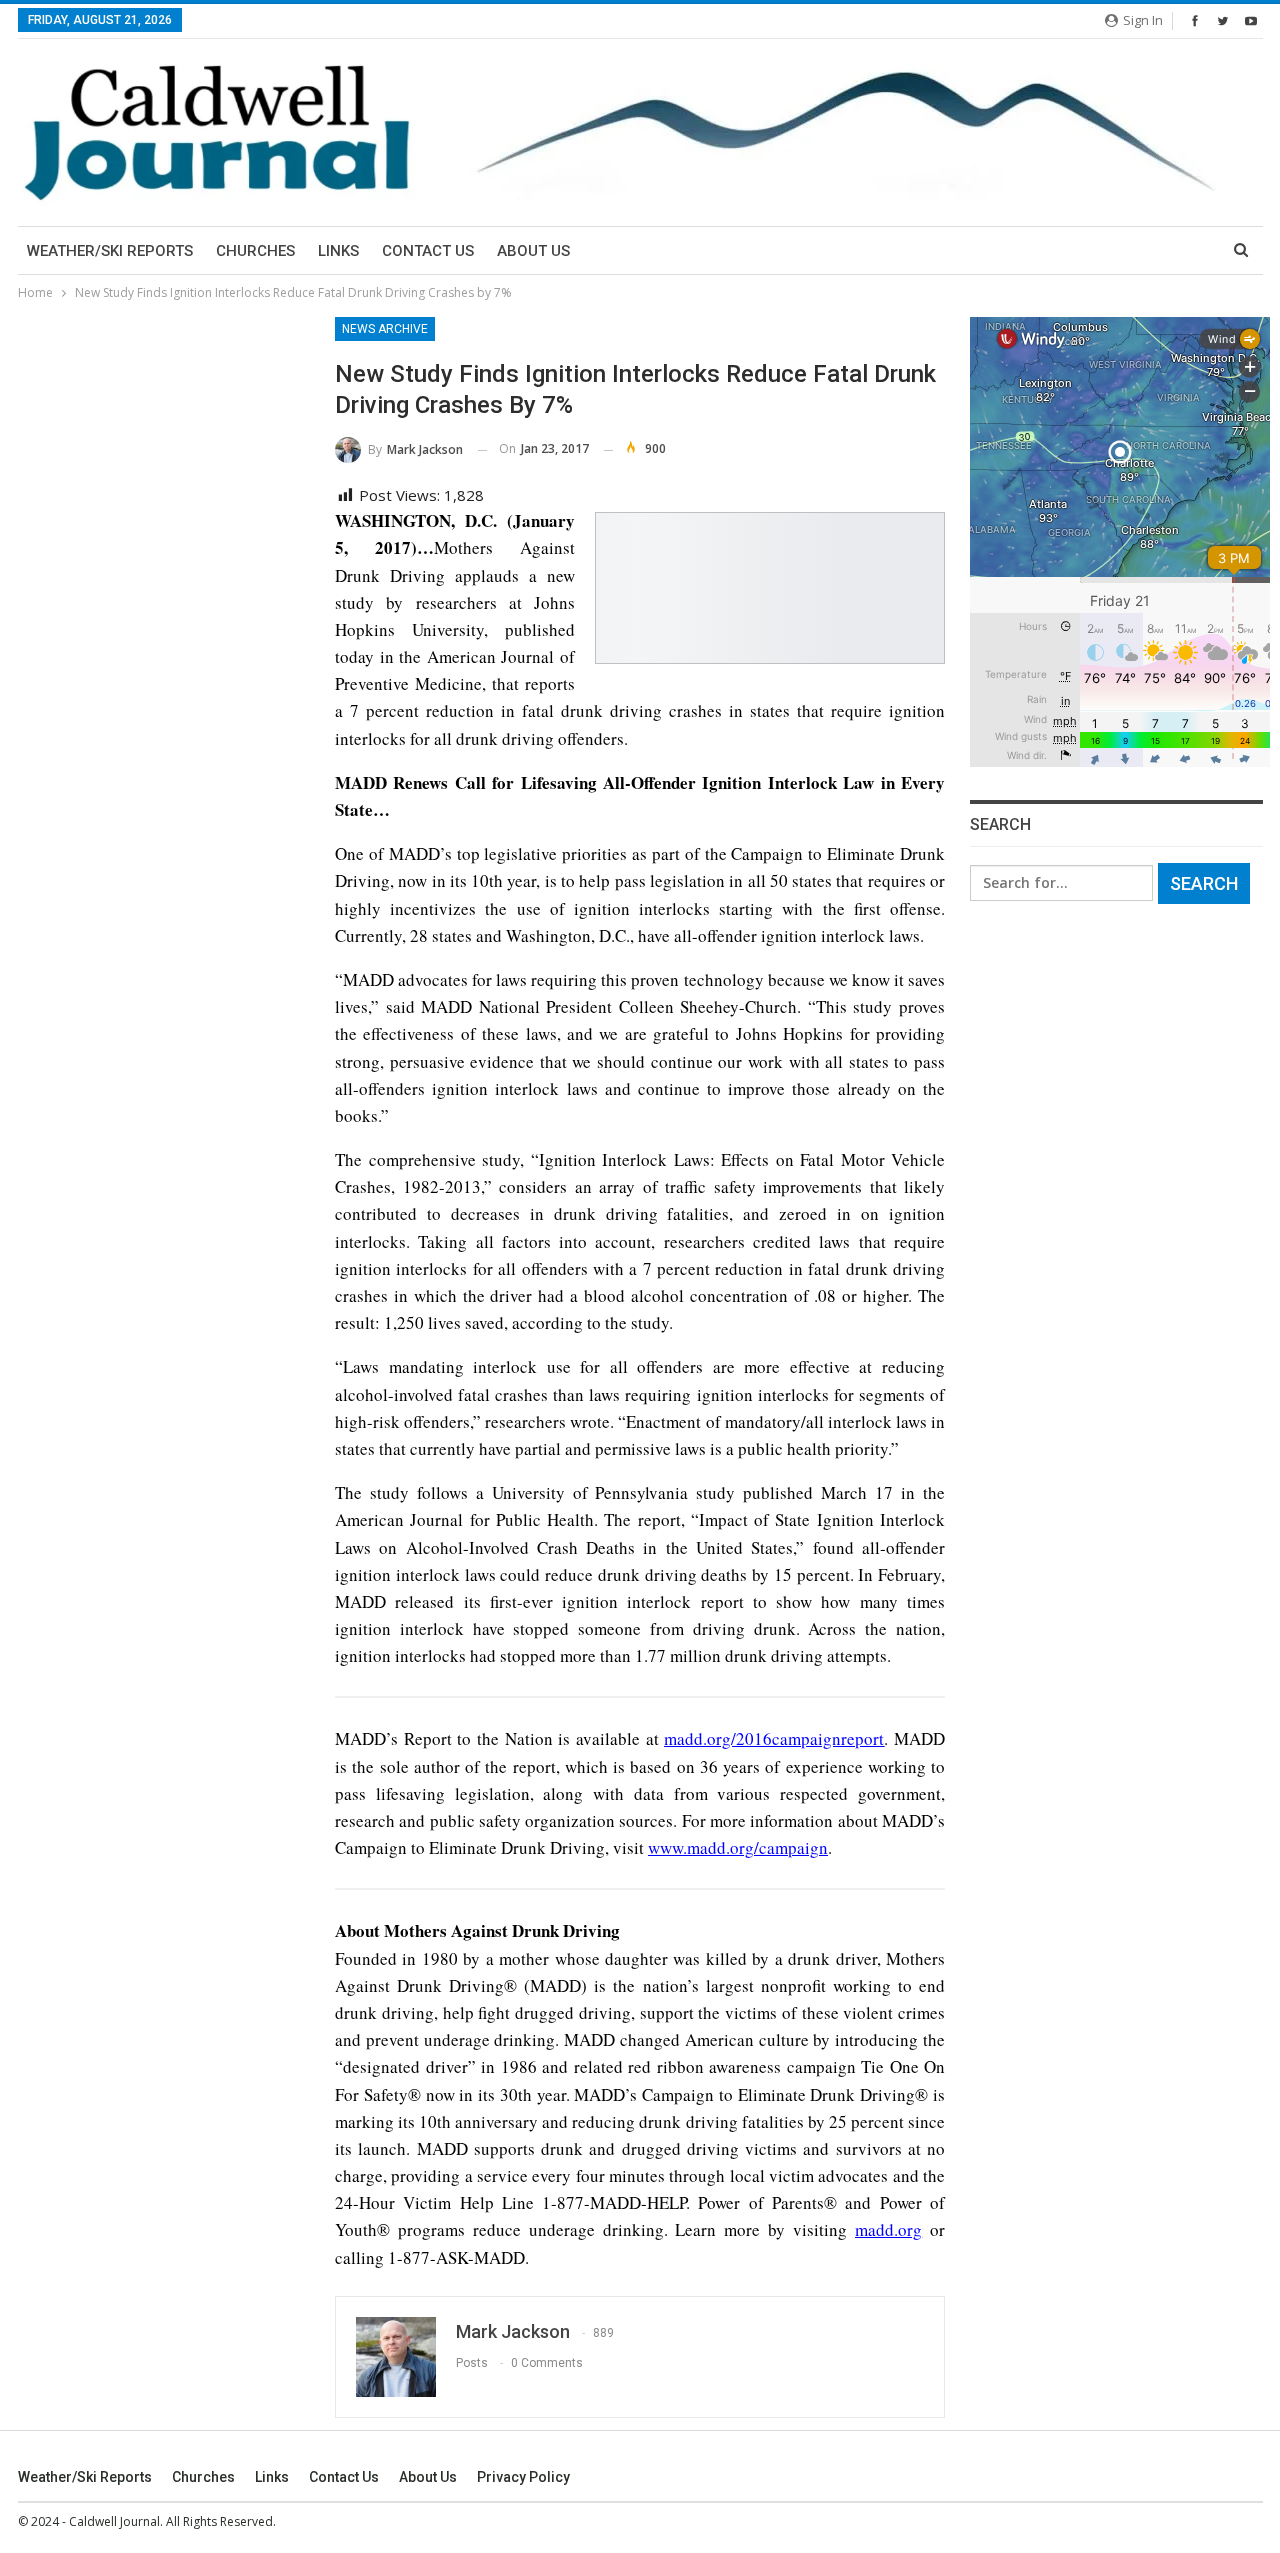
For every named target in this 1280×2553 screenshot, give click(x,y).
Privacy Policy (523, 2477)
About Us (533, 251)
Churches (255, 251)
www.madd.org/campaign (738, 1847)
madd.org (888, 2229)
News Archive (385, 329)
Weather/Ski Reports (110, 251)
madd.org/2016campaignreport (774, 1738)
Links (338, 251)
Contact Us (428, 251)
